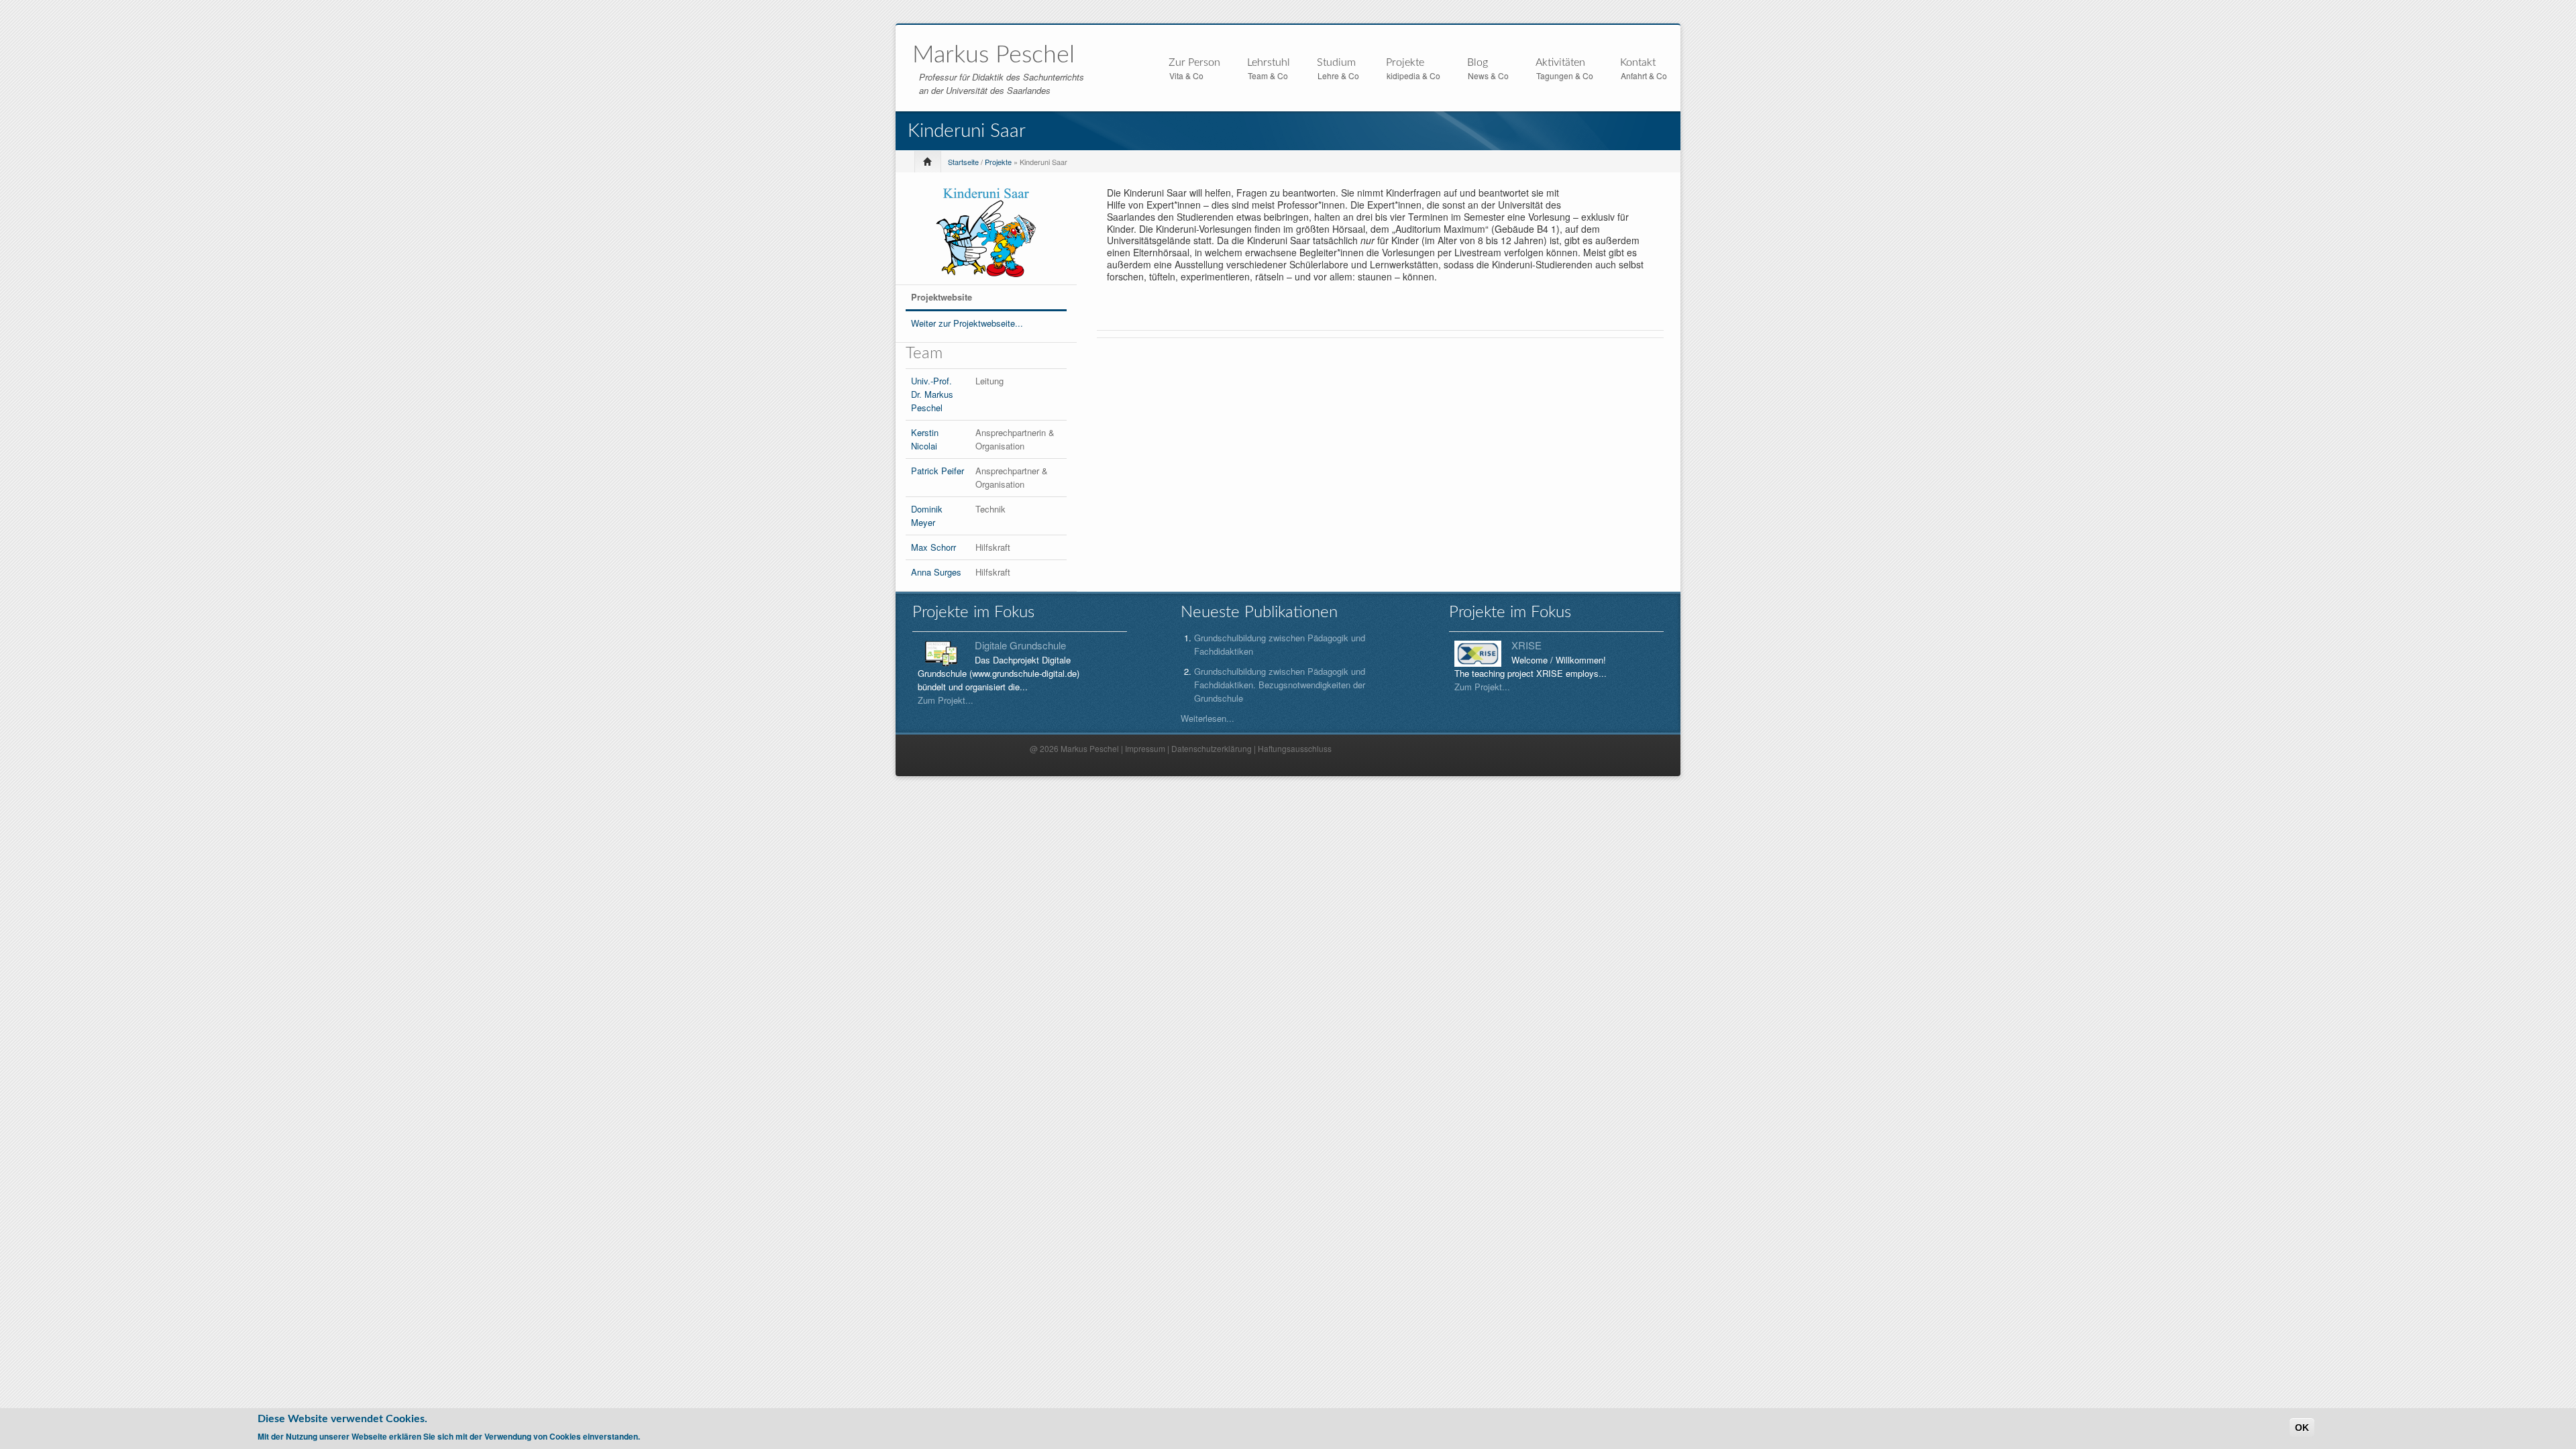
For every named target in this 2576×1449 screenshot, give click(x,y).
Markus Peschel (994, 55)
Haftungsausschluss (1295, 748)
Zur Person (1194, 63)
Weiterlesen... (1207, 718)
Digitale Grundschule (1020, 645)
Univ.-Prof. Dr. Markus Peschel (932, 394)
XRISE (1526, 645)
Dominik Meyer (927, 516)
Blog (1478, 62)
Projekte (1405, 63)
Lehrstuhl (1269, 63)
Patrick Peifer (937, 471)
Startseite (963, 162)
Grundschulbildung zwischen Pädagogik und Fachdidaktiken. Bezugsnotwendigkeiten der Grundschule (1280, 685)
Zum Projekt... (946, 700)
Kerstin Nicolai (925, 439)
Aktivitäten (1560, 63)
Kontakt (1638, 62)
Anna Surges (936, 572)
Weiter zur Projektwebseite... (967, 323)
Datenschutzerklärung (1212, 748)
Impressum (1145, 748)
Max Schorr (933, 547)
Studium (1336, 63)
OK (2302, 1428)
